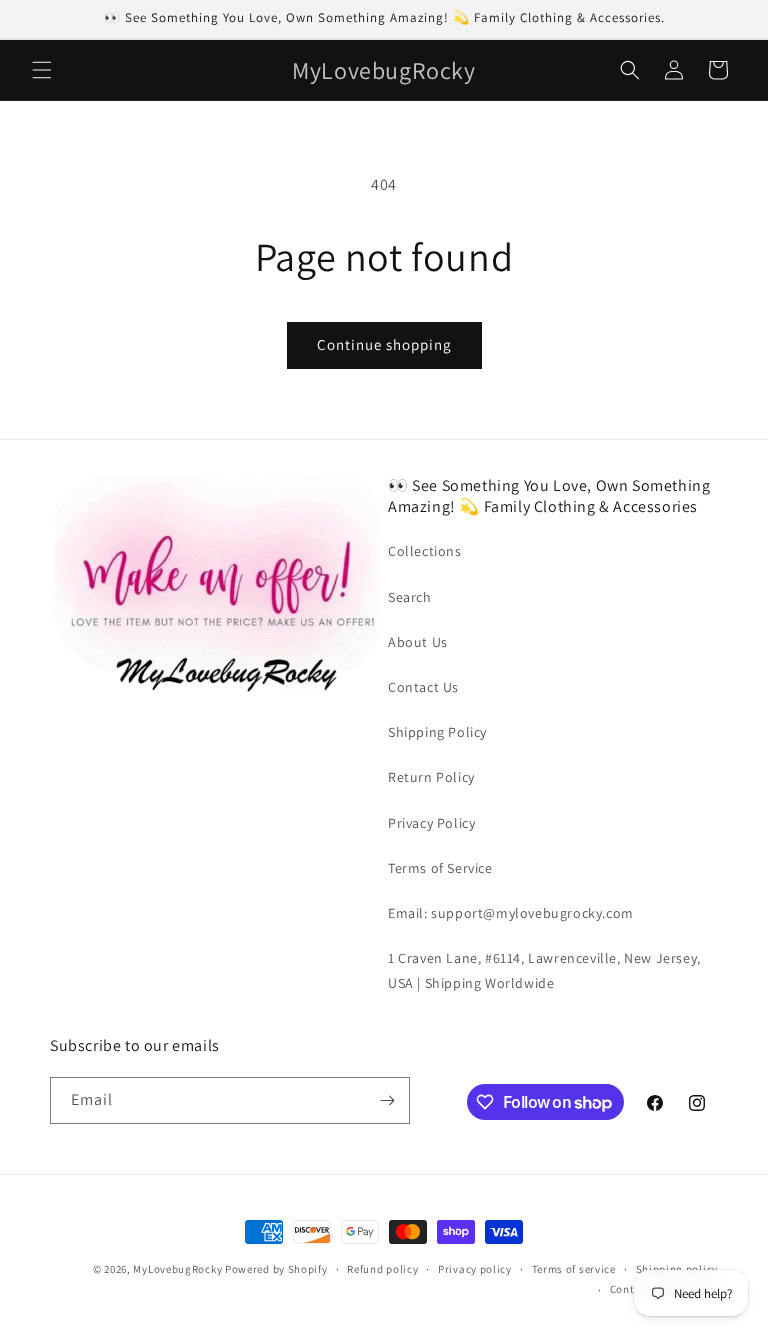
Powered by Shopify (276, 1269)
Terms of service (574, 1269)
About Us (418, 642)
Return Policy (431, 777)
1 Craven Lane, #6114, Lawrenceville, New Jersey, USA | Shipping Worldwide (544, 970)
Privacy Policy (431, 823)
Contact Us (423, 687)
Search (410, 597)
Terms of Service (440, 868)
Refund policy (382, 1269)
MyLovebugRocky (177, 1269)
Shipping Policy (437, 732)
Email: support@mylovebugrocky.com (511, 913)
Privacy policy (475, 1269)
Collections (425, 551)
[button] (42, 70)
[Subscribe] (387, 1100)
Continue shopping (384, 344)
